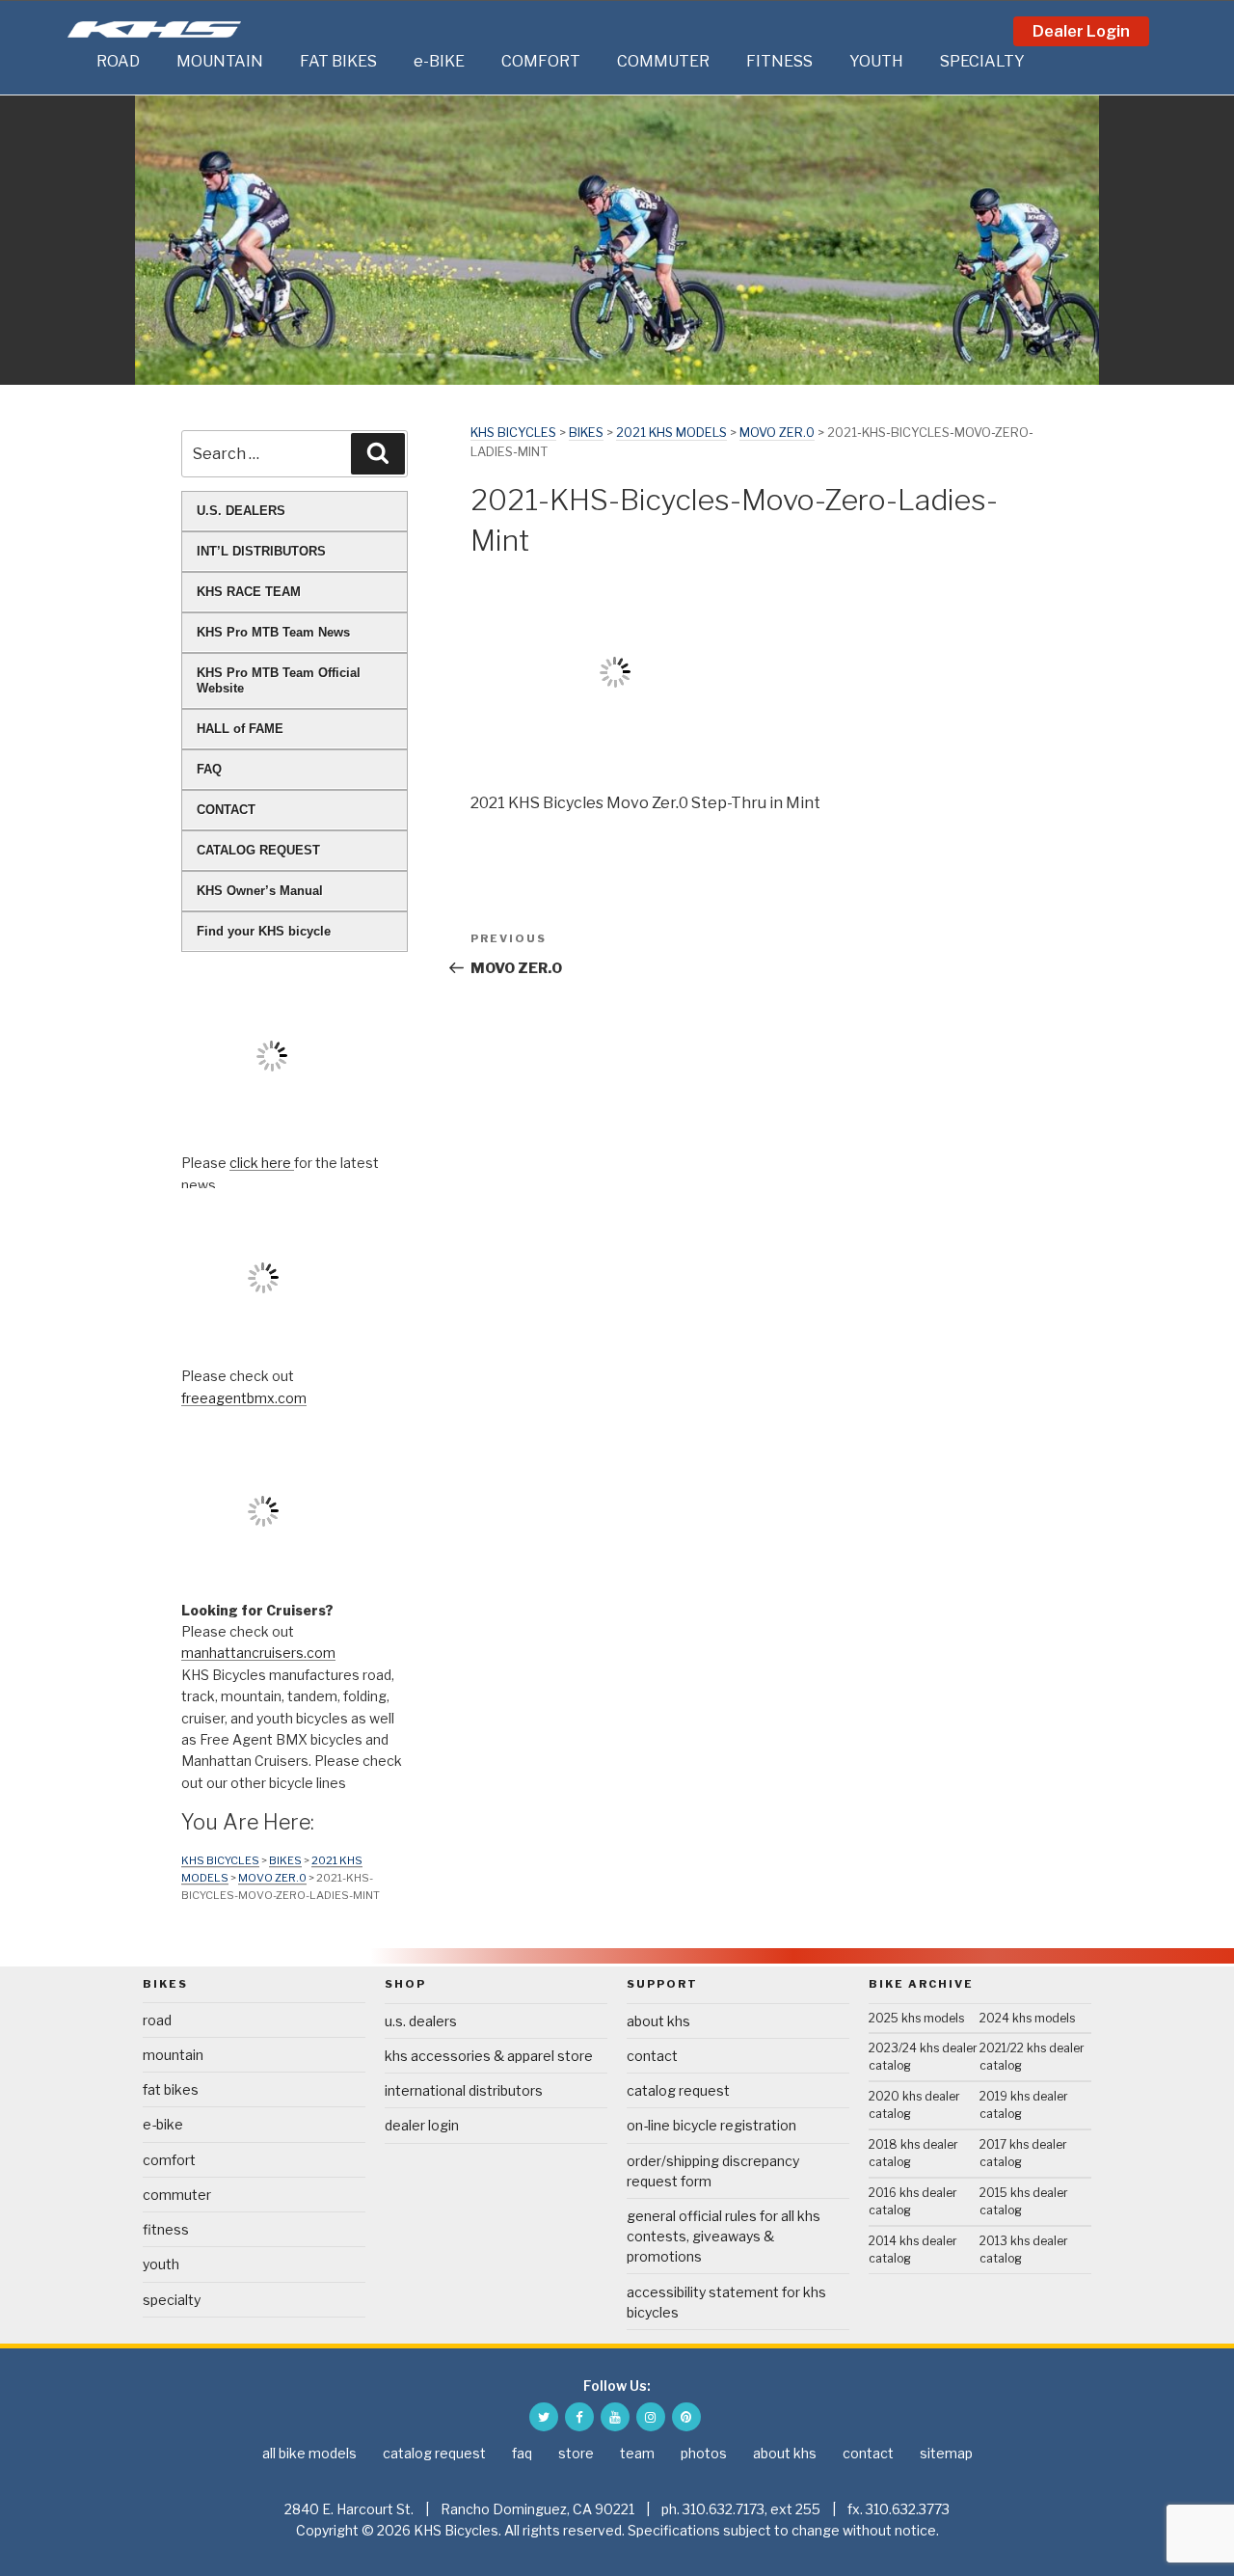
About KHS (658, 2021)
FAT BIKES (338, 61)
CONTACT (226, 810)
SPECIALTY (982, 61)
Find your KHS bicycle (264, 931)
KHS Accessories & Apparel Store (489, 2056)
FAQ (209, 769)
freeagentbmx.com (244, 1398)
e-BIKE (439, 61)
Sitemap (946, 2453)
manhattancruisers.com (258, 1653)
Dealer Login (1081, 31)
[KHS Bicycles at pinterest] (686, 2417)
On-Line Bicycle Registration (711, 2125)
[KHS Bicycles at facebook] (579, 2417)
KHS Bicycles (513, 433)
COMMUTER (663, 61)
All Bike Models (309, 2453)
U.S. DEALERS (241, 511)
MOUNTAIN (220, 61)
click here (262, 1163)
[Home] (77, 62)
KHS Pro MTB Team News (273, 632)
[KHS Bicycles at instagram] (651, 2417)
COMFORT (541, 61)
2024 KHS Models (1027, 2018)
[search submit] (378, 453)
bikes (586, 433)
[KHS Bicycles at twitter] (544, 2417)
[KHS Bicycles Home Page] (154, 29)
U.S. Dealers (421, 2021)
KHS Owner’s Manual (260, 891)
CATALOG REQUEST (258, 850)
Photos (704, 2453)
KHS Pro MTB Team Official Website (279, 680)
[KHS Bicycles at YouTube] (615, 2417)
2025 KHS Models (916, 2018)
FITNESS (779, 61)
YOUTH (876, 61)
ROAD (118, 61)
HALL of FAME (240, 729)
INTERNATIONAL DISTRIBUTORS (464, 2090)
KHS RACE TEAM (249, 592)
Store (576, 2453)
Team (637, 2453)
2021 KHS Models (671, 433)
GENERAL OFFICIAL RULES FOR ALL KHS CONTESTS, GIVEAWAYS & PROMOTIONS (724, 2236)
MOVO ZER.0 (777, 433)
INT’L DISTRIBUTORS (261, 551)
